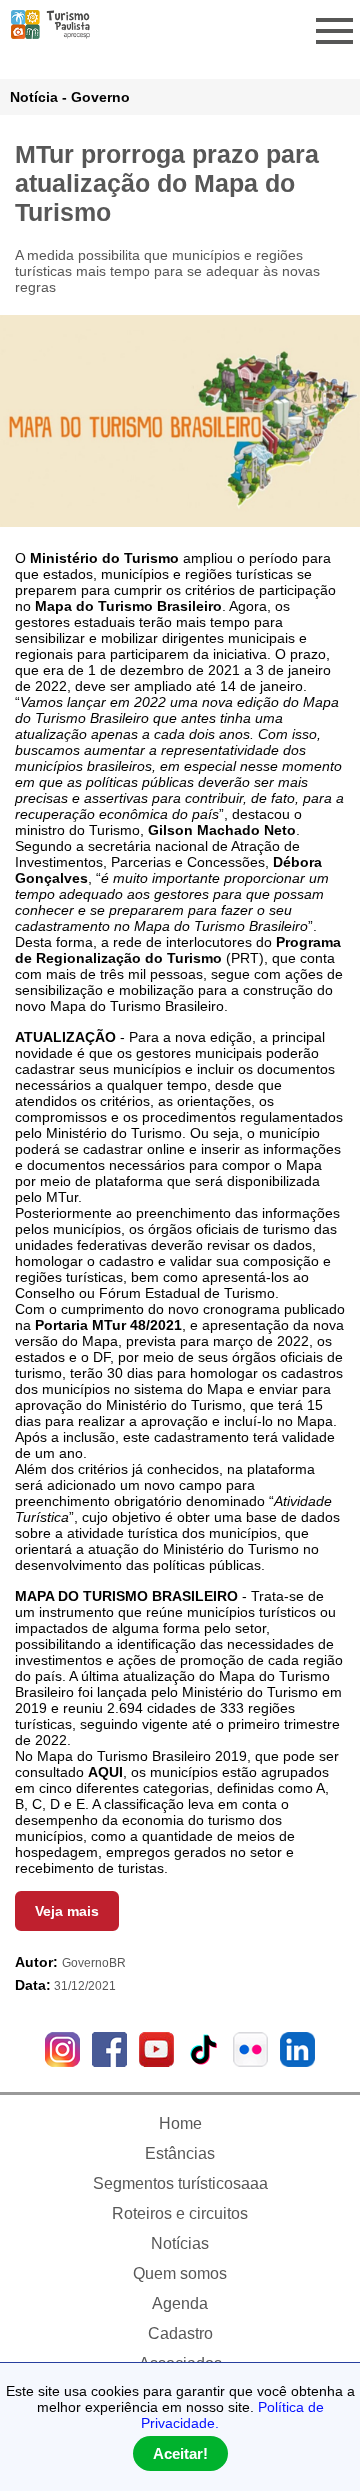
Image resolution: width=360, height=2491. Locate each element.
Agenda (180, 2303)
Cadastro (180, 2333)
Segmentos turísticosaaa (180, 2183)
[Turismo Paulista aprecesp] (50, 31)
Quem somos (180, 2273)
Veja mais (67, 1911)
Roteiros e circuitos (180, 2213)
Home (180, 2123)
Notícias (180, 2243)
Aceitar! (180, 2453)
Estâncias (180, 2153)
